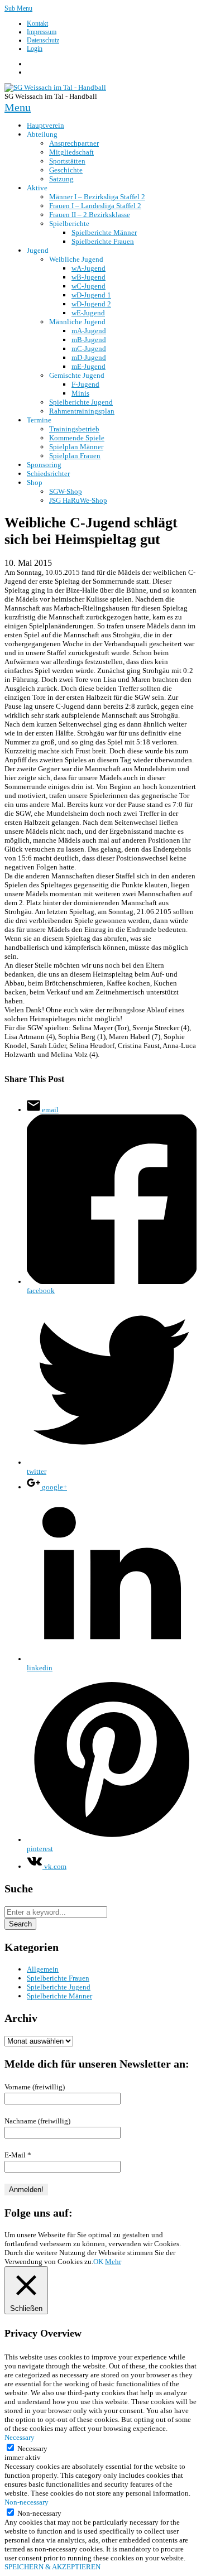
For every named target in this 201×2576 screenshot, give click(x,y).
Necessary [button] (20, 2437)
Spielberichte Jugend (59, 1987)
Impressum (42, 32)
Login (35, 49)
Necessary (32, 2448)
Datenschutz (43, 40)
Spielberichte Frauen (58, 1978)
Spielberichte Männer (59, 1996)
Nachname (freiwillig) (37, 2121)
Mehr (113, 2262)
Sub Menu (18, 8)
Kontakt (37, 23)
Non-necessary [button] (27, 2502)
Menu (18, 107)
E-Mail (18, 2155)
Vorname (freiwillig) (35, 2087)
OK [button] (98, 2262)
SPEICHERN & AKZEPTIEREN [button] (52, 2567)
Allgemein (43, 1969)
